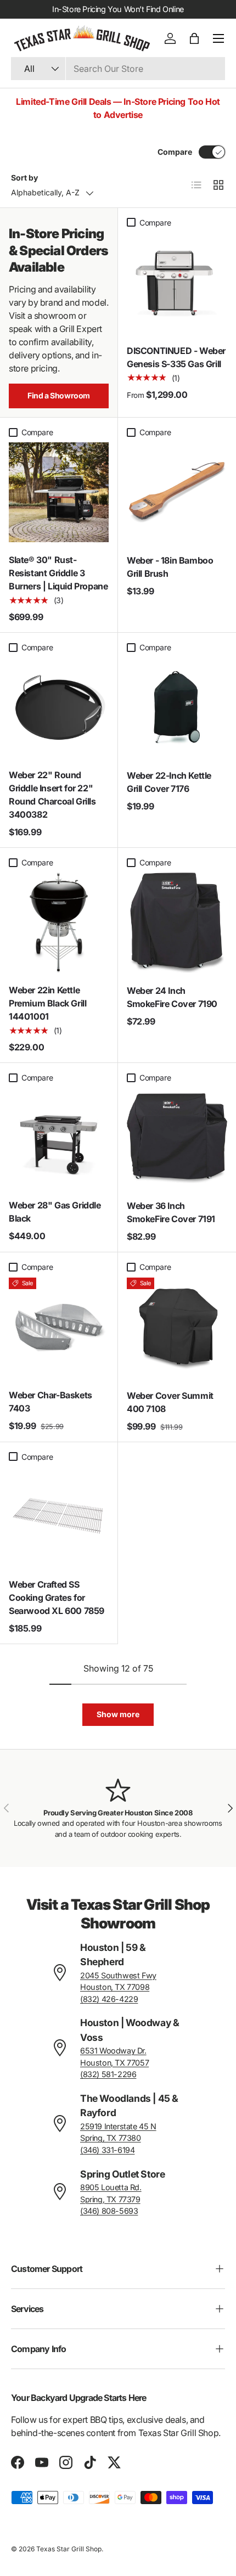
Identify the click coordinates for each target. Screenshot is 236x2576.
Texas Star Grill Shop (69, 2549)
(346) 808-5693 (109, 2211)
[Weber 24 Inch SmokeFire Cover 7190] (177, 923)
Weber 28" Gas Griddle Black (55, 1212)
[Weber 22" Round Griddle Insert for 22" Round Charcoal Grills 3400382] (59, 707)
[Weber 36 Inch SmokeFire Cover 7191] (177, 1138)
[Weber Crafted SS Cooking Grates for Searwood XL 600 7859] (59, 1517)
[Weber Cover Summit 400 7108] (177, 1328)
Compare (175, 152)
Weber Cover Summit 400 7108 (170, 1402)
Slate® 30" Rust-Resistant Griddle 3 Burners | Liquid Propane (58, 573)
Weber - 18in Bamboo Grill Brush (170, 567)
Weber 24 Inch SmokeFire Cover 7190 (172, 997)
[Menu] (218, 38)
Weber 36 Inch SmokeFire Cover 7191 (171, 1212)
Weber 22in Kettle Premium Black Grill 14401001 (47, 1003)
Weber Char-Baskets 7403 (50, 1402)
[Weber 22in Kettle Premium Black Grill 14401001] (59, 923)
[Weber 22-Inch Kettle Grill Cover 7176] (177, 708)
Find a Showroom (59, 395)
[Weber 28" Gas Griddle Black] (59, 1138)
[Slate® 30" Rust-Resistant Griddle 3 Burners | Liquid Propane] (59, 492)
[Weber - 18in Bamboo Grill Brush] (177, 493)
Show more (118, 1714)
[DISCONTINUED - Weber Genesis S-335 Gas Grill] (177, 283)
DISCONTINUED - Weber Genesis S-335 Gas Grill (176, 357)
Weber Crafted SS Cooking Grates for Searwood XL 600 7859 (57, 1598)
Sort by (24, 178)
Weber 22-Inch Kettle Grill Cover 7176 (169, 782)
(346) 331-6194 (107, 2150)
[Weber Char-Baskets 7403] (59, 1328)
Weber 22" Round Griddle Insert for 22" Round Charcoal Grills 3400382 (52, 795)
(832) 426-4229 (109, 1999)
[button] (194, 38)
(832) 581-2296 (108, 2074)
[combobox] (118, 69)
